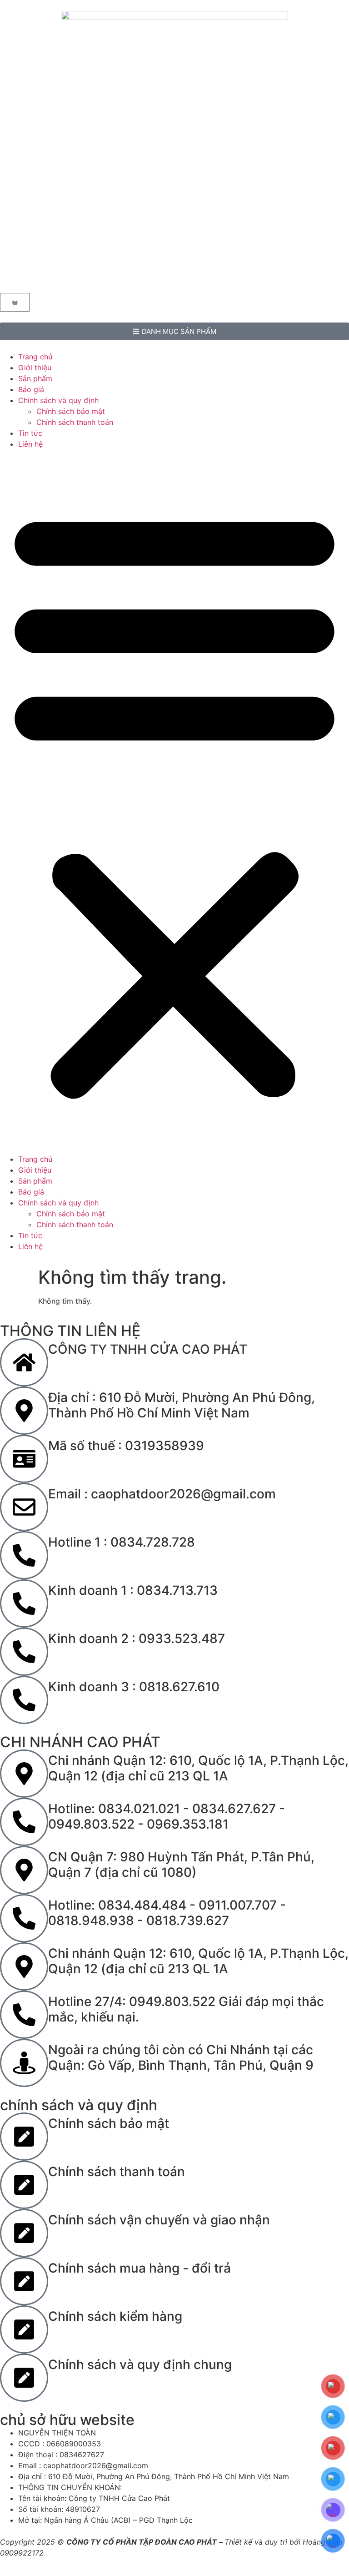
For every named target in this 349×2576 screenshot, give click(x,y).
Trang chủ (35, 357)
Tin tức (30, 433)
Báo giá (31, 389)
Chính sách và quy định (58, 400)
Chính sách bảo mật (71, 411)
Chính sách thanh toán (75, 422)
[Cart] (15, 302)
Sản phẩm (35, 378)
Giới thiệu (35, 368)
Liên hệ (30, 444)
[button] (174, 802)
